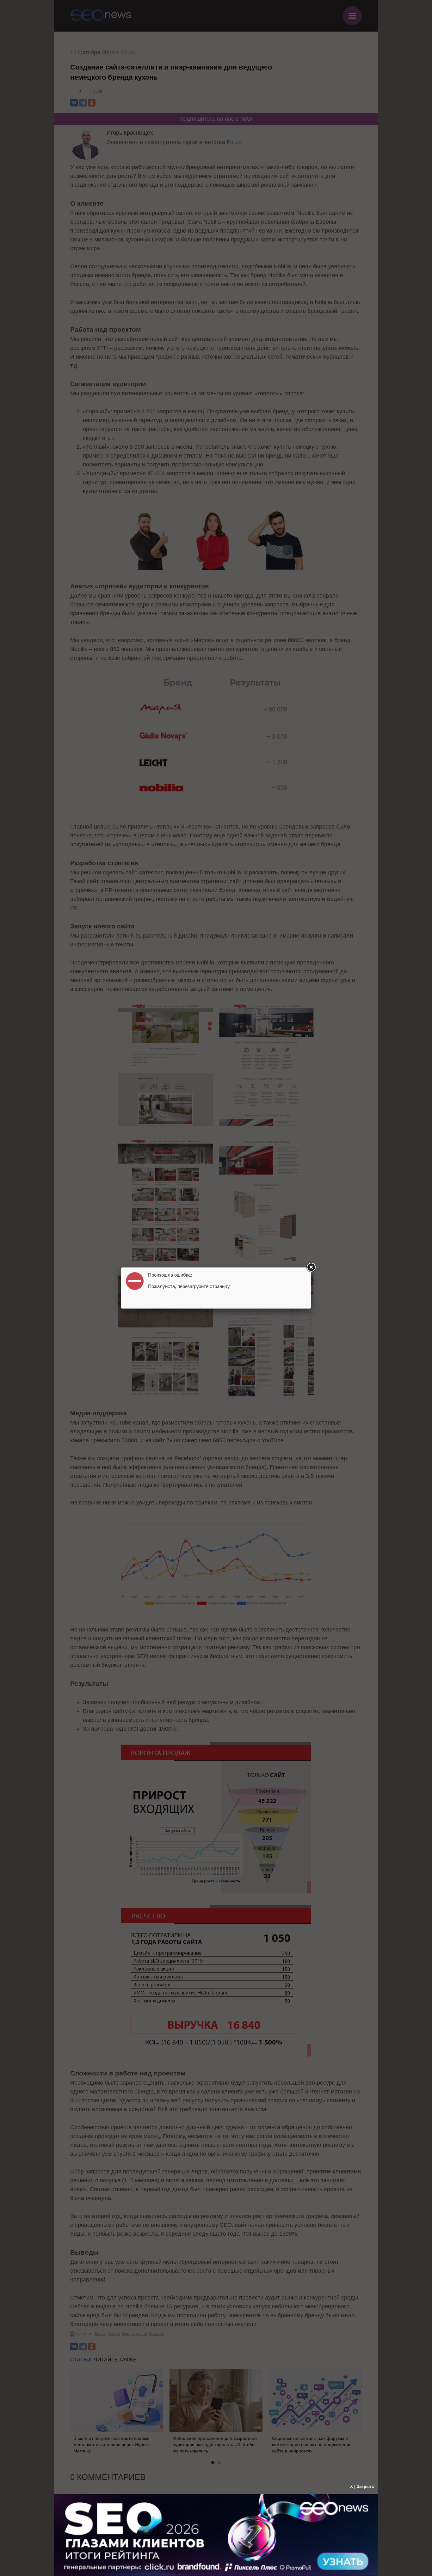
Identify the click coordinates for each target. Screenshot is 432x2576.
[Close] (311, 1267)
